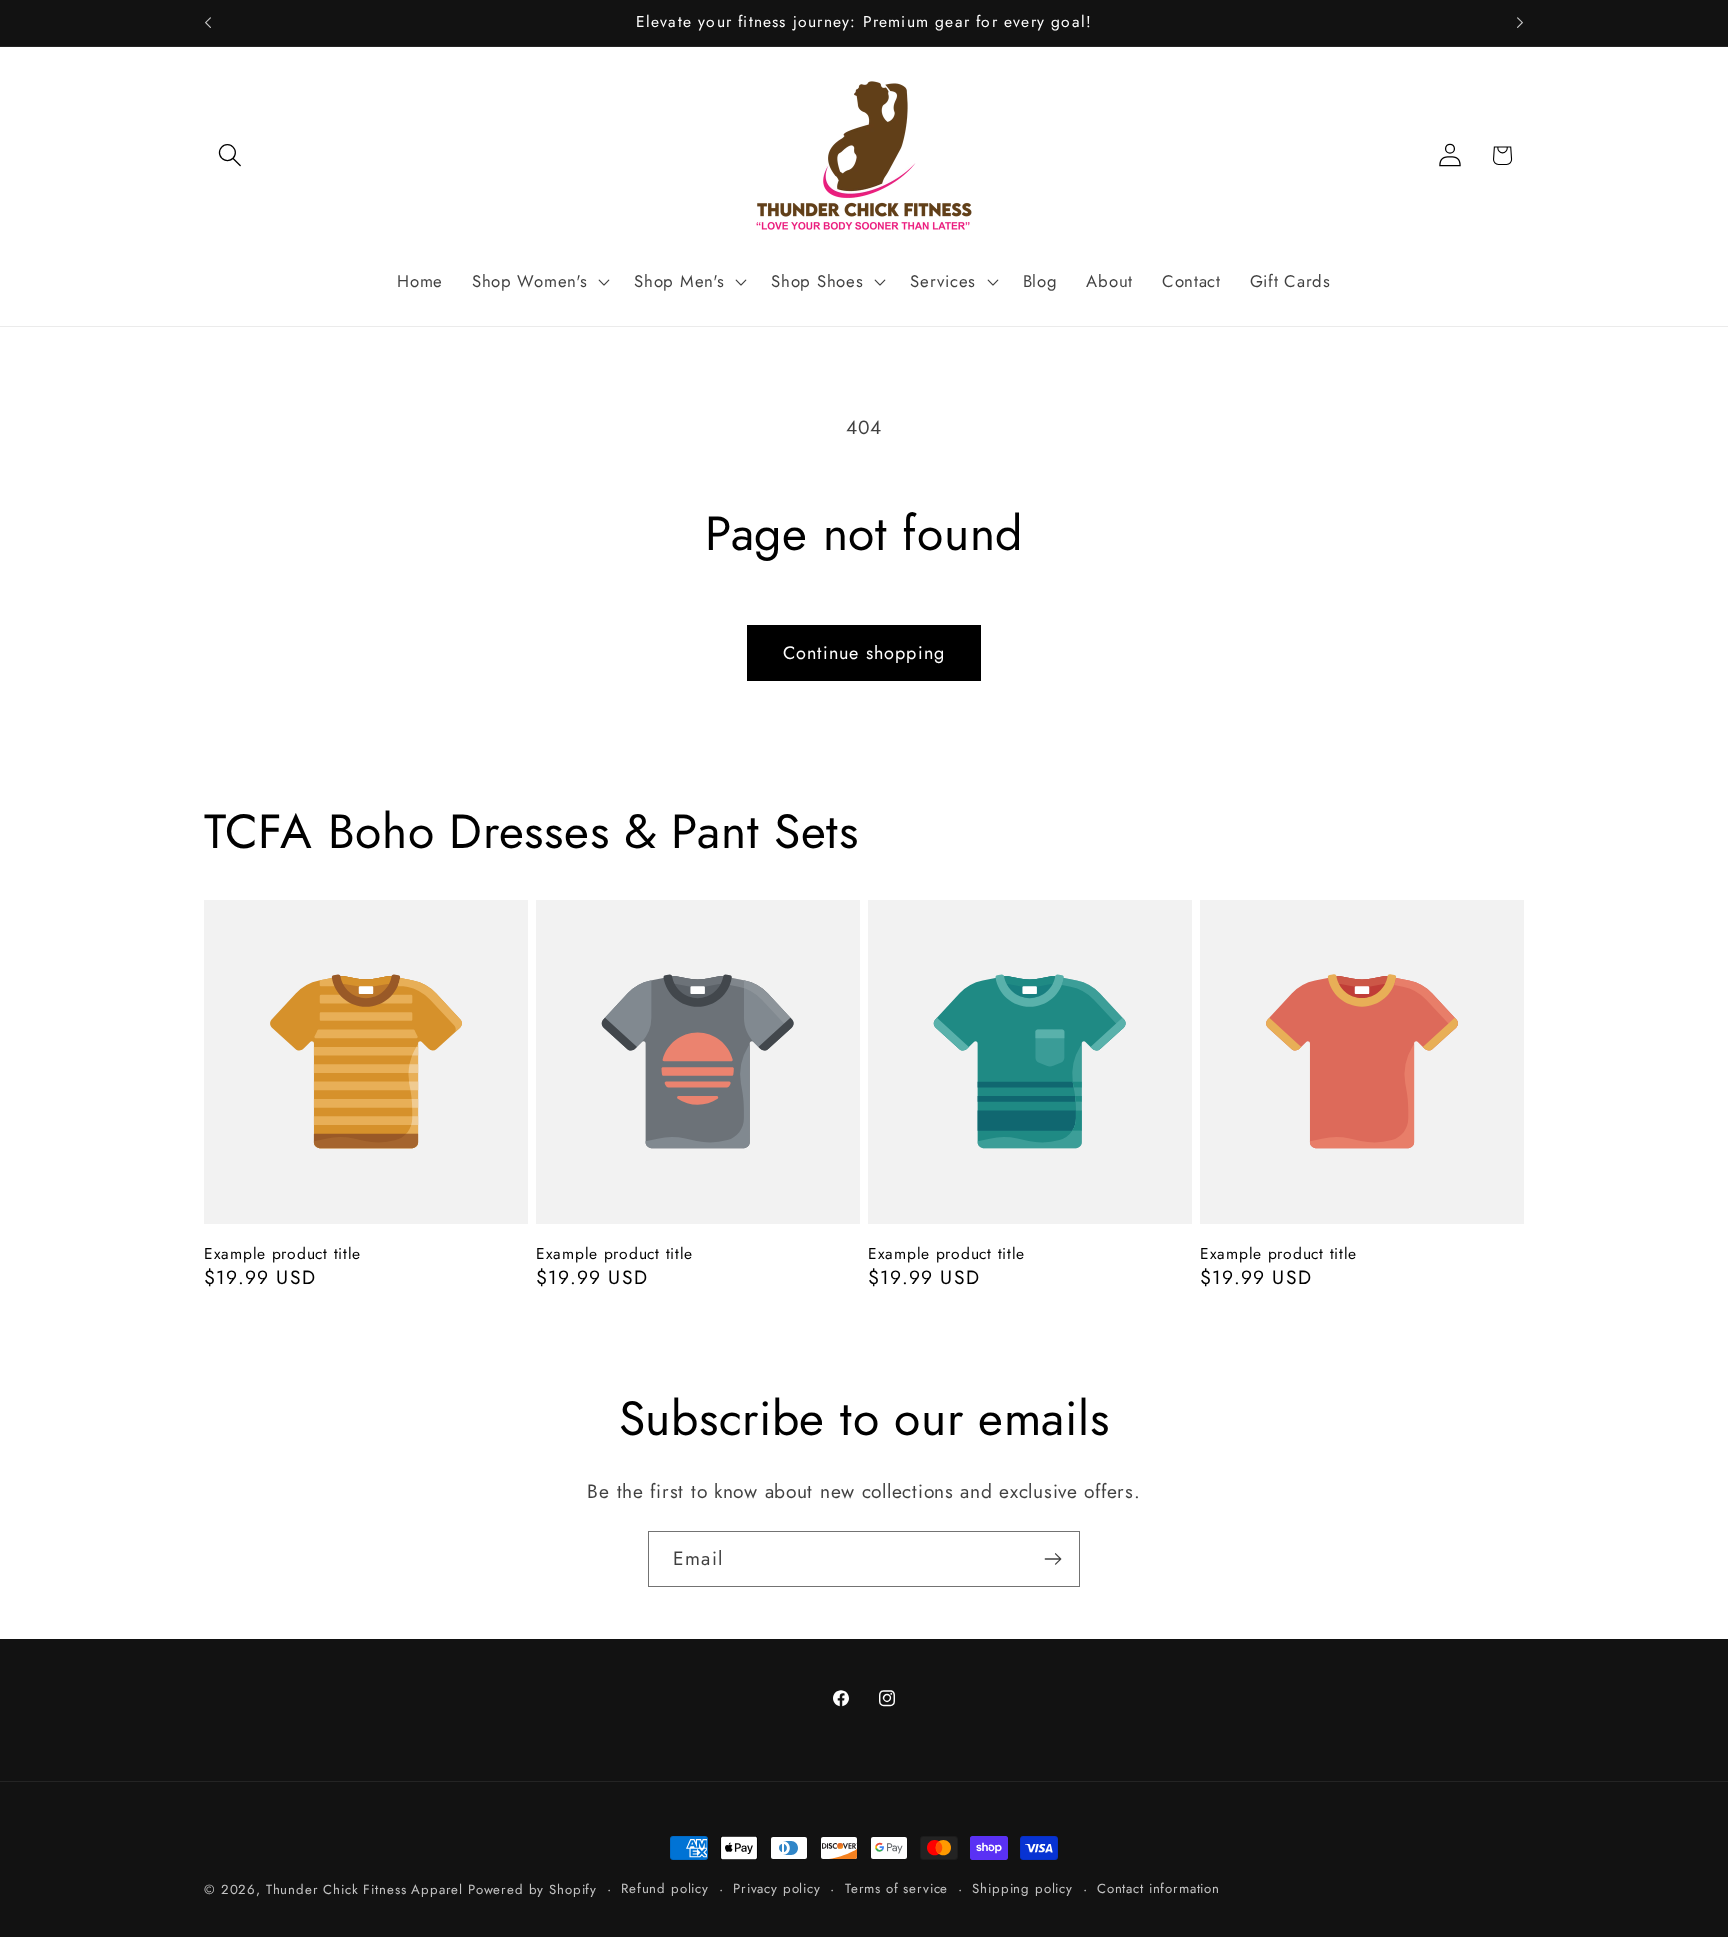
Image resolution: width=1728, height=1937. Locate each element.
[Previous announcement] (208, 23)
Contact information (1158, 1888)
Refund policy (665, 1888)
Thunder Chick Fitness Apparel (367, 1889)
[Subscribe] (1052, 1559)
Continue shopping (864, 653)
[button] (230, 155)
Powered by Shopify (532, 1889)
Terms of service (896, 1888)
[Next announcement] (1520, 23)
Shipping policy (1022, 1888)
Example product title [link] (282, 1254)
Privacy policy (777, 1888)
